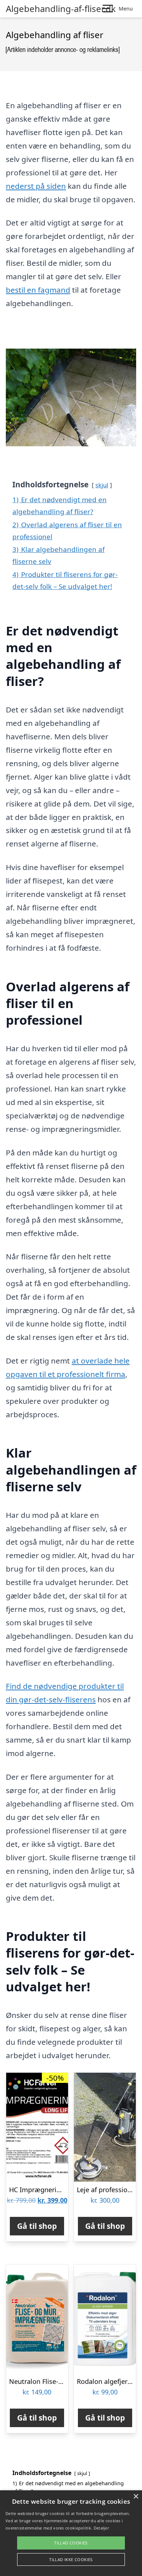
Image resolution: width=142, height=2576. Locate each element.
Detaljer (101, 2528)
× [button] (136, 2497)
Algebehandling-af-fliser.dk (61, 9)
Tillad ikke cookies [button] (71, 2559)
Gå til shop (37, 2226)
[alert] (71, 2533)
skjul (102, 485)
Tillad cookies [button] (71, 2543)
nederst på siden (36, 186)
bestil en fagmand (38, 290)
